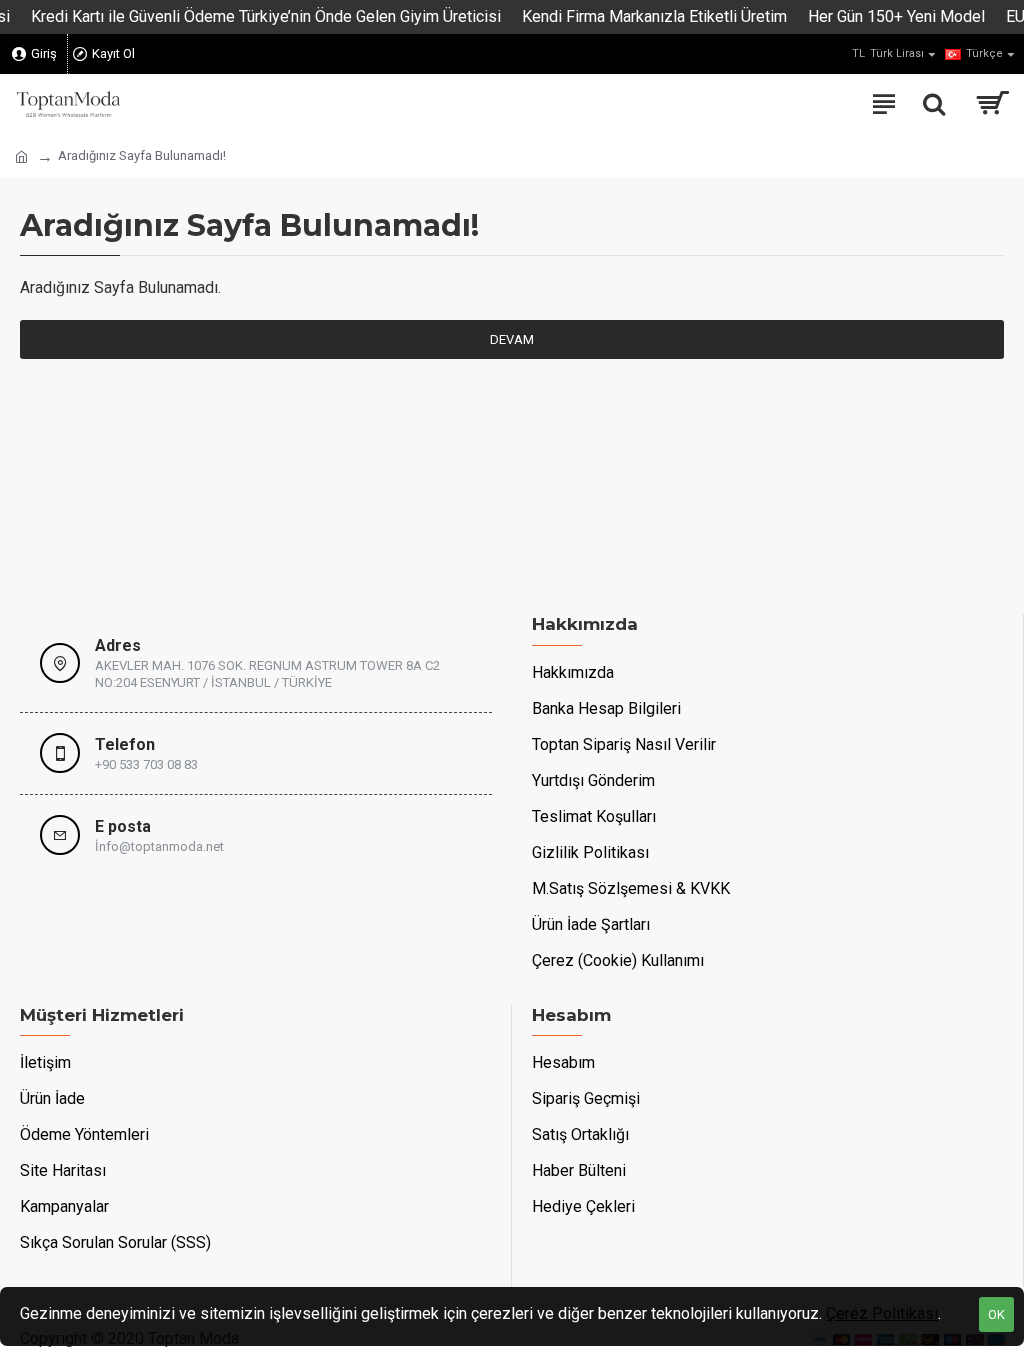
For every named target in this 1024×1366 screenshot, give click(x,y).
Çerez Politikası (882, 1313)
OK (996, 1314)
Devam (512, 339)
